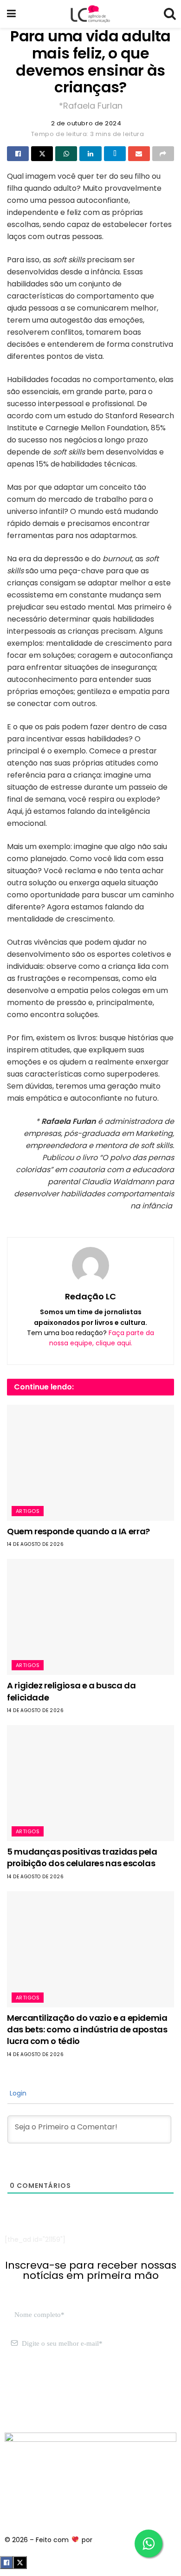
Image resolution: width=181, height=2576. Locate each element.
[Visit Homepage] (90, 14)
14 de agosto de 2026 (35, 1544)
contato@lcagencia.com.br (49, 2388)
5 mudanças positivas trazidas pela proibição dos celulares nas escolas (82, 1857)
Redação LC (90, 1296)
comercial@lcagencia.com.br (53, 2398)
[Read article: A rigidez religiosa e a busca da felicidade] (90, 1617)
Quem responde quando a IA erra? (78, 1531)
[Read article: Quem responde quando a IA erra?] (90, 1463)
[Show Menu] (11, 14)
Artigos (28, 1511)
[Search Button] (169, 14)
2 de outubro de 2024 (86, 123)
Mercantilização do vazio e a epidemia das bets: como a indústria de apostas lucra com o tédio (87, 2029)
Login (17, 2093)
